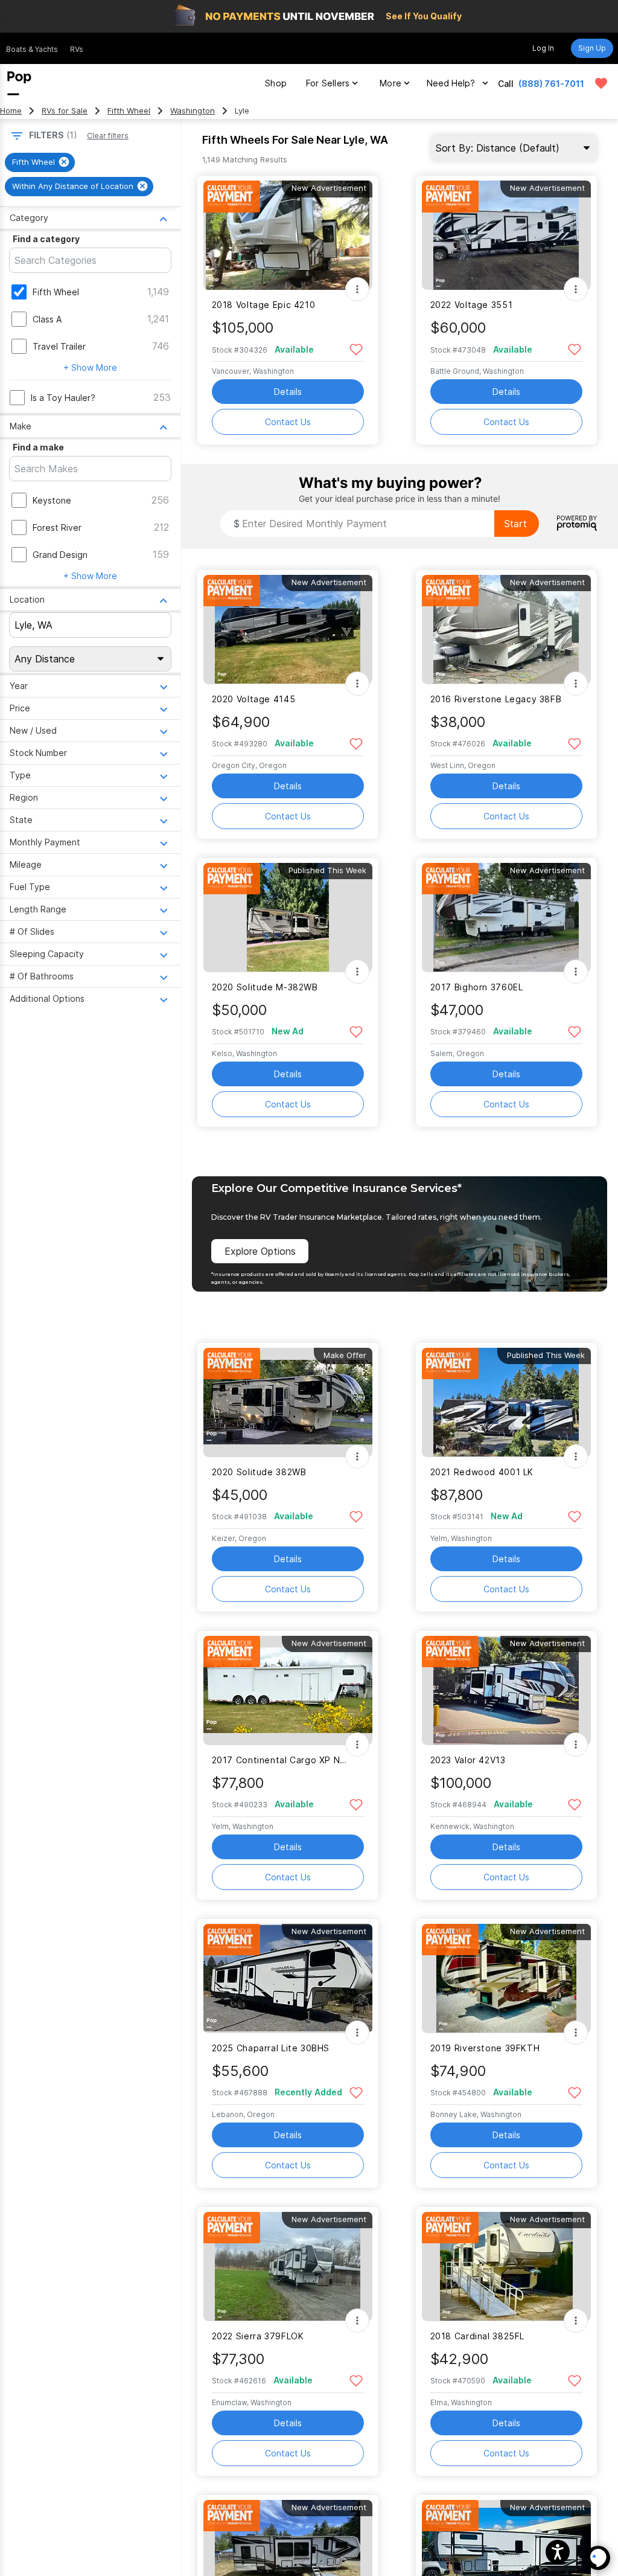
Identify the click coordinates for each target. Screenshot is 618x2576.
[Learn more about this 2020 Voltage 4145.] (288, 630)
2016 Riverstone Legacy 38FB (496, 699)
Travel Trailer (59, 346)
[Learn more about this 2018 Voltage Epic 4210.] (288, 235)
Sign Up (592, 48)
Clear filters (108, 136)
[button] (558, 2552)
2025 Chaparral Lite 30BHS (271, 2048)
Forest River (57, 527)
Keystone (52, 500)
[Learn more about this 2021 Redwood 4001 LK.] (506, 1402)
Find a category (46, 239)
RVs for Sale (65, 111)
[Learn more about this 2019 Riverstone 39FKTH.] (506, 1978)
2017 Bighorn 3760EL (477, 987)
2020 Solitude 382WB (259, 1472)
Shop (276, 83)
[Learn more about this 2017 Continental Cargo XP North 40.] (288, 1690)
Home (11, 111)
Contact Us (288, 422)
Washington (193, 111)
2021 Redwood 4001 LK (482, 1472)
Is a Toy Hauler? (63, 398)
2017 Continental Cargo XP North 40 (280, 1760)
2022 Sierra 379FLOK (258, 2336)
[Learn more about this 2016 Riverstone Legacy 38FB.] (506, 630)
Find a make (38, 447)
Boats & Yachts (32, 49)
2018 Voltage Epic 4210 (264, 305)
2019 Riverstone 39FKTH (485, 2048)
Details (288, 392)
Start (515, 524)
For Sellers (328, 83)
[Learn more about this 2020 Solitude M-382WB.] (288, 918)
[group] (40, 162)
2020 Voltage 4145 (254, 699)
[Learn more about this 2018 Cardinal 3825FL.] (506, 2267)
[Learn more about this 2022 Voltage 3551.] (506, 235)
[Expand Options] (357, 289)
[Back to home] (19, 83)
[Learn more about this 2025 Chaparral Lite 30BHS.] (288, 1978)
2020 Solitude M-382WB (265, 987)
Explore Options (260, 1251)
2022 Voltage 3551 (472, 305)
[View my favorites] (601, 83)
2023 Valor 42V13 (468, 1760)
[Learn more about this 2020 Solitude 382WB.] (288, 1402)
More (390, 83)
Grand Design (60, 555)
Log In (543, 48)
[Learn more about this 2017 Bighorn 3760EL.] (506, 918)
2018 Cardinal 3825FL (477, 2336)
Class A (47, 319)
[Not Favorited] (356, 349)
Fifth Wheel (129, 111)
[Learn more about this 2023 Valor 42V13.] (506, 1690)
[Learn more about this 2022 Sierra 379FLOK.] (288, 2267)
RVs (77, 49)
